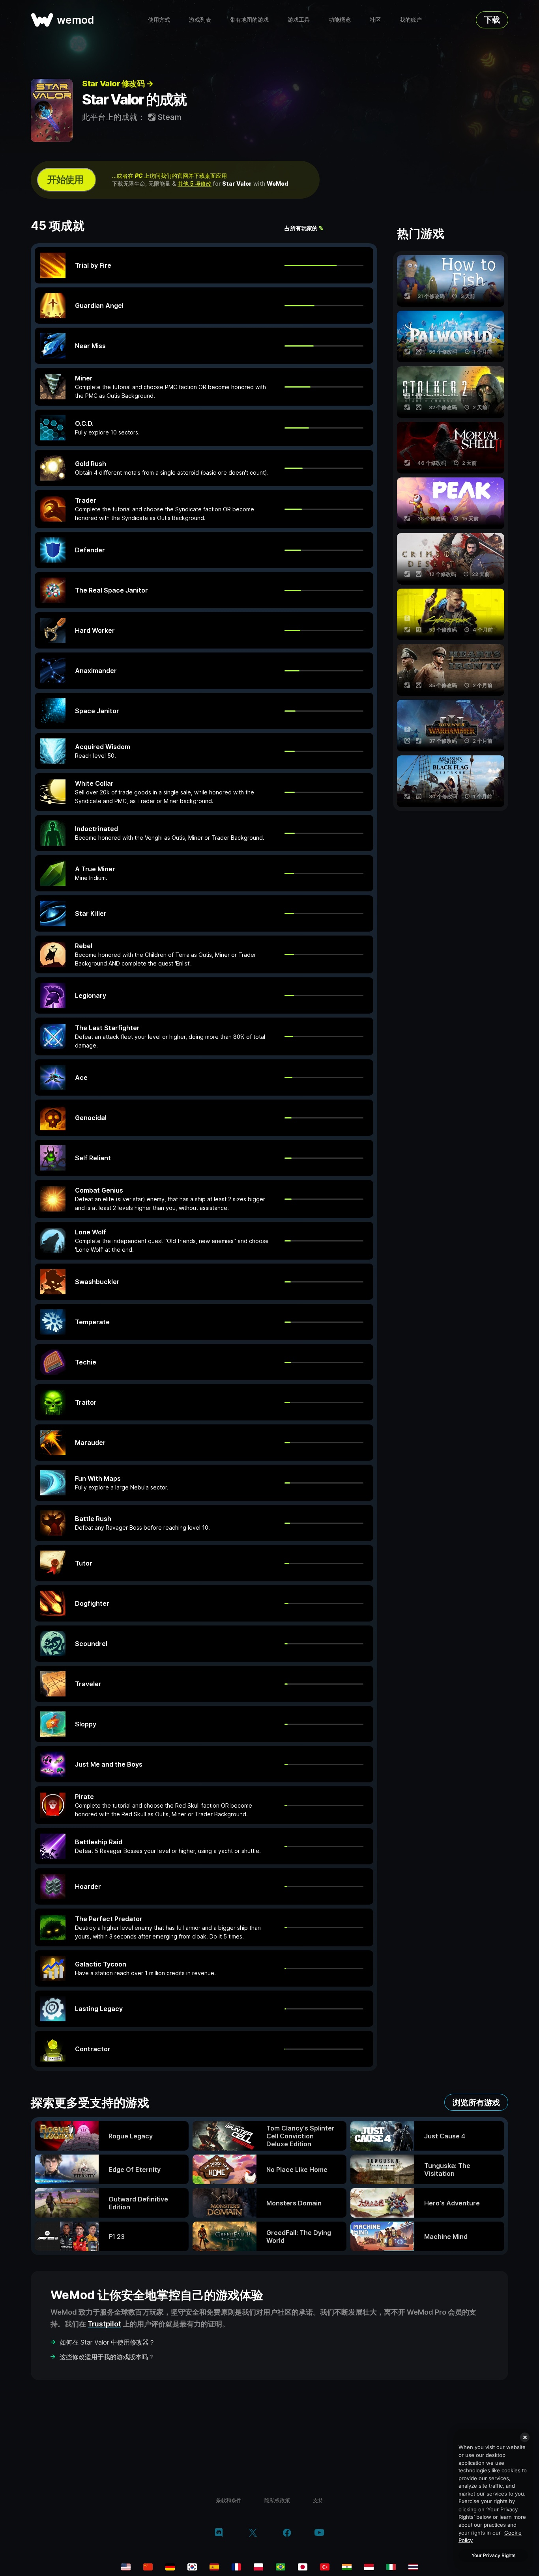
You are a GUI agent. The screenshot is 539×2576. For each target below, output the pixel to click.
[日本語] (303, 2567)
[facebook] (287, 2533)
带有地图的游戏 (249, 20)
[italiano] (391, 2567)
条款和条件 (229, 2500)
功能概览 (340, 20)
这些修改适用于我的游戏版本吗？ (107, 2357)
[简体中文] (148, 2567)
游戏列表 (200, 20)
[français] (236, 2567)
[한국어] (192, 2567)
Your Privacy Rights (493, 2555)
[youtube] (319, 2533)
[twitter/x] (253, 2533)
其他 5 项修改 (195, 184)
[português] (281, 2567)
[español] (214, 2567)
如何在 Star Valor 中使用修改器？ (107, 2342)
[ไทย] (413, 2567)
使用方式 (159, 20)
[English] (126, 2567)
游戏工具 (299, 20)
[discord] (219, 2533)
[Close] (525, 2437)
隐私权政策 (277, 2500)
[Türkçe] (325, 2567)
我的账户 (411, 20)
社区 (375, 20)
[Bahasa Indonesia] (369, 2567)
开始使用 (65, 180)
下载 (492, 20)
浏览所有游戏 (476, 2103)
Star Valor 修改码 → (118, 84)
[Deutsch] (170, 2567)
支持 (318, 2500)
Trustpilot (104, 2324)
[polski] (258, 2567)
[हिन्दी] (347, 2567)
